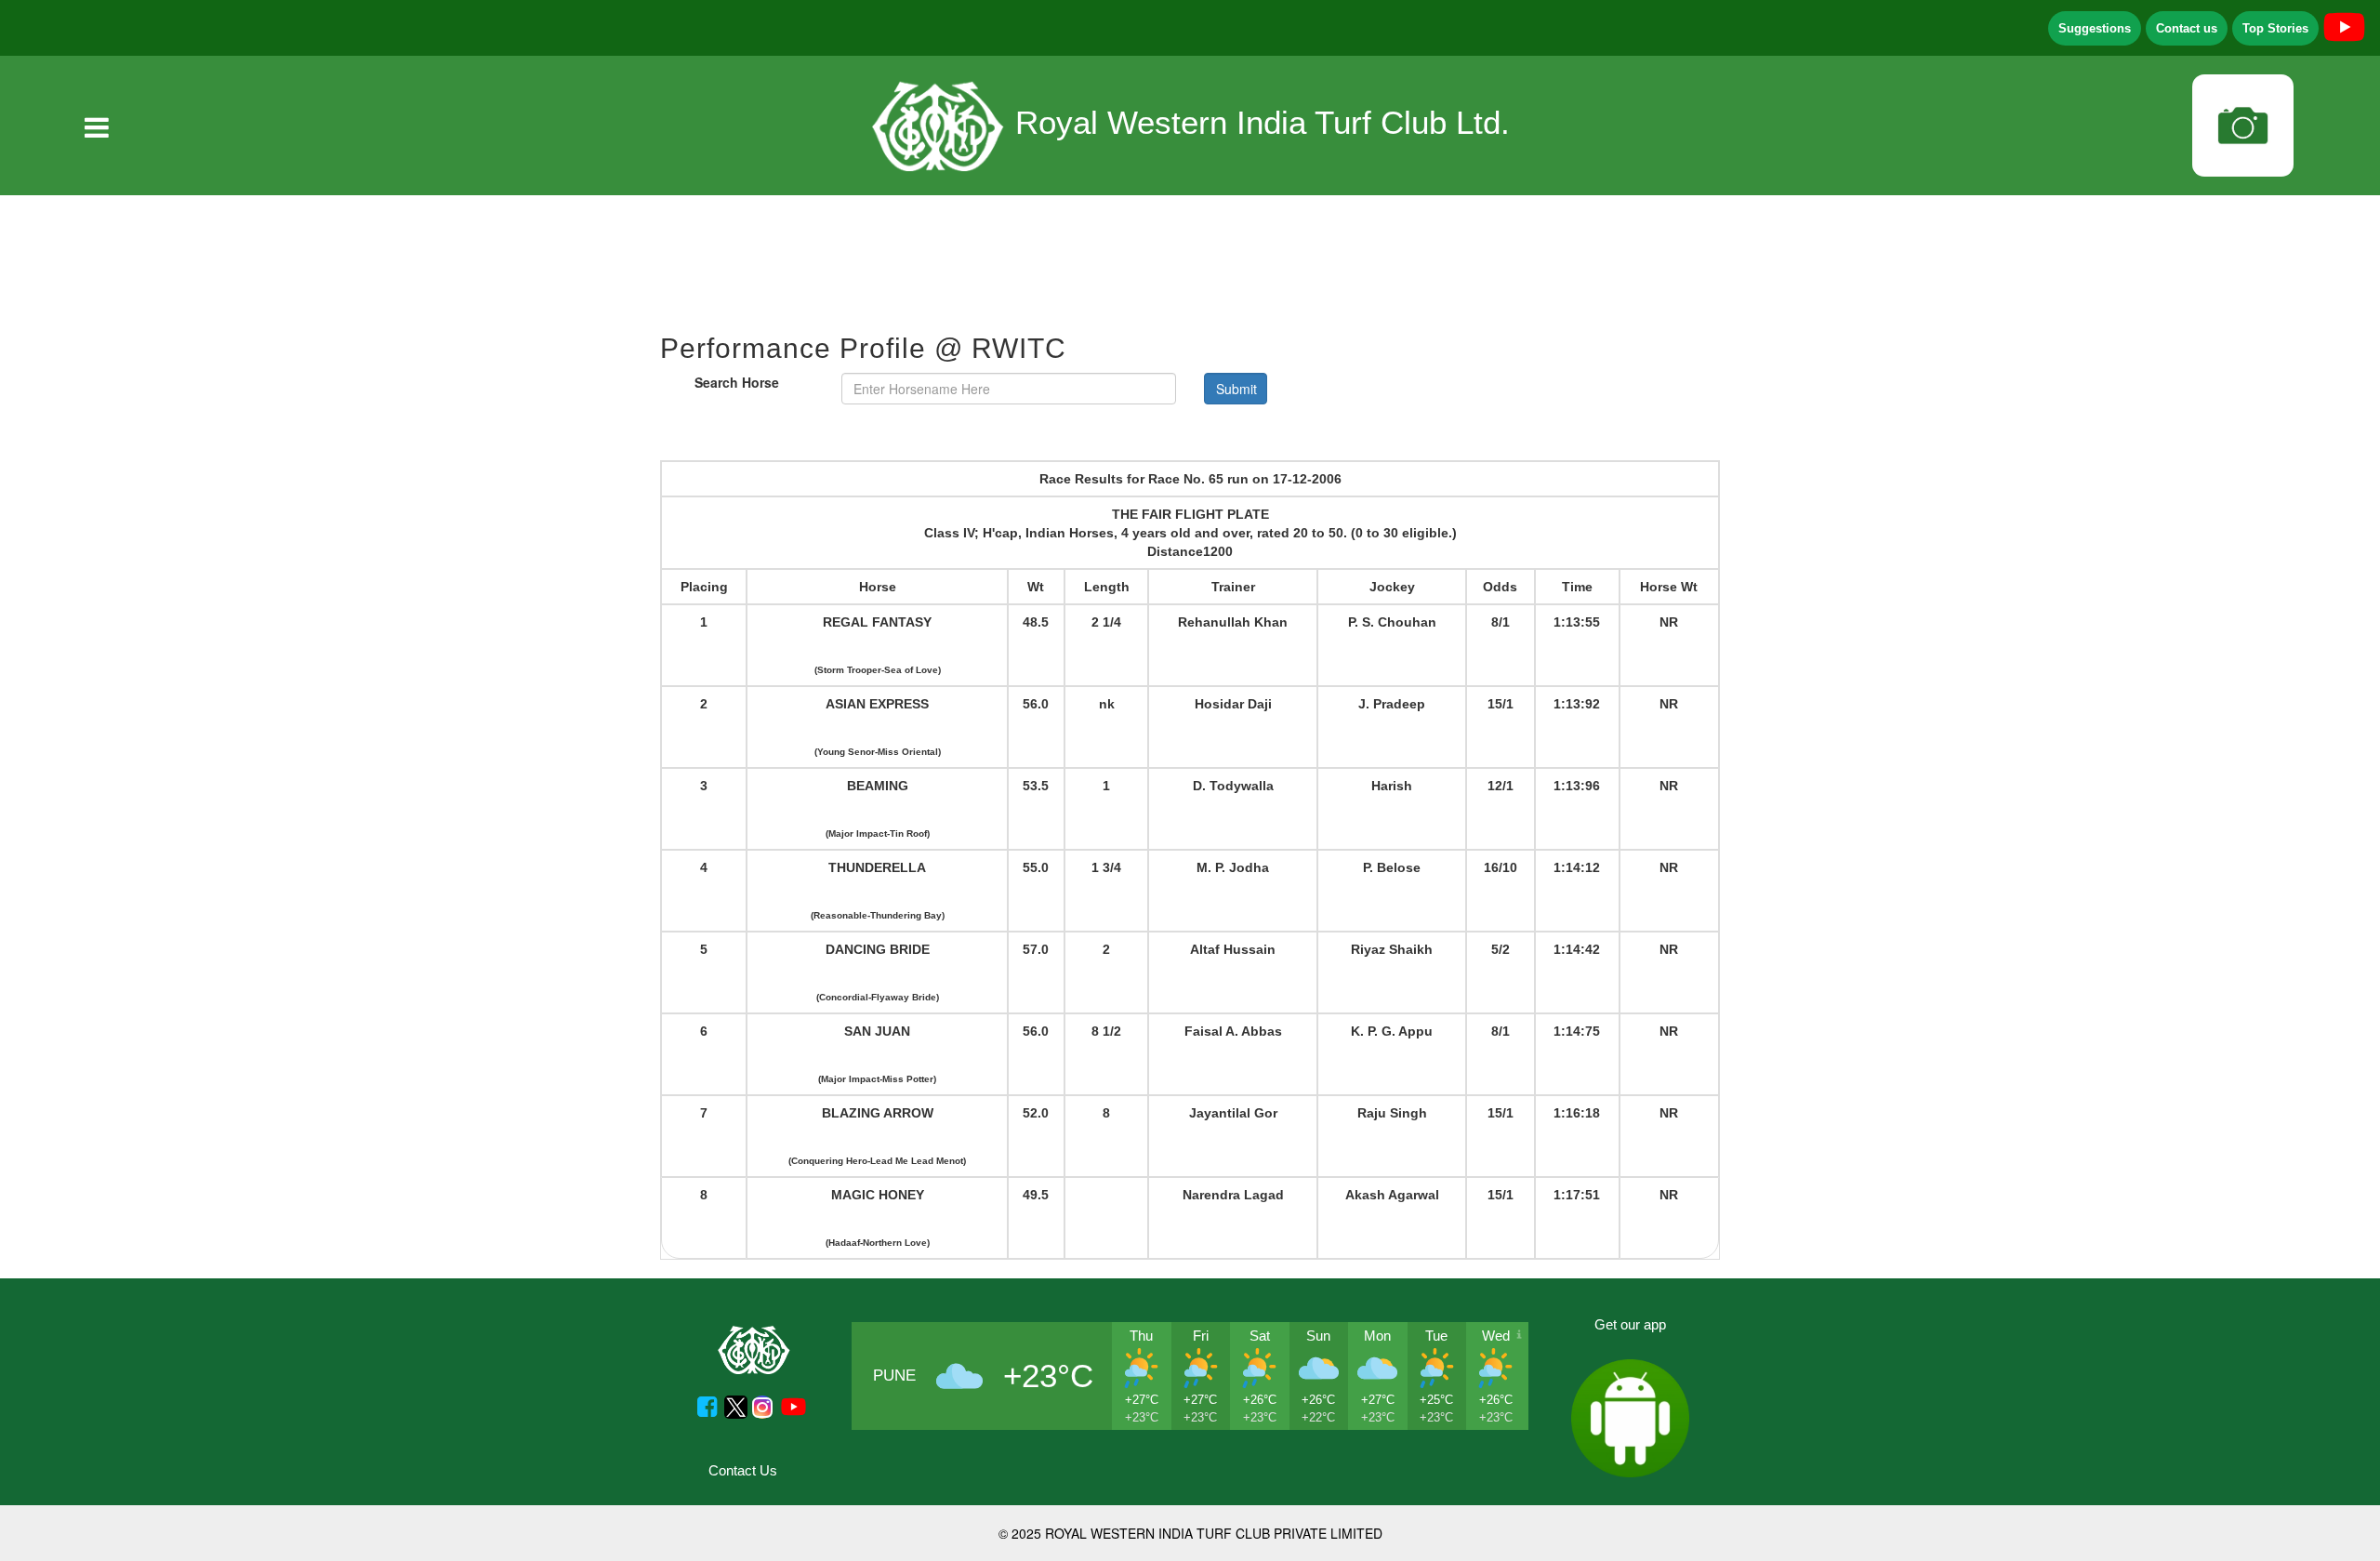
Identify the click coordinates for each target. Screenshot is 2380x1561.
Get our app (1630, 1324)
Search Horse (737, 382)
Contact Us (743, 1470)
